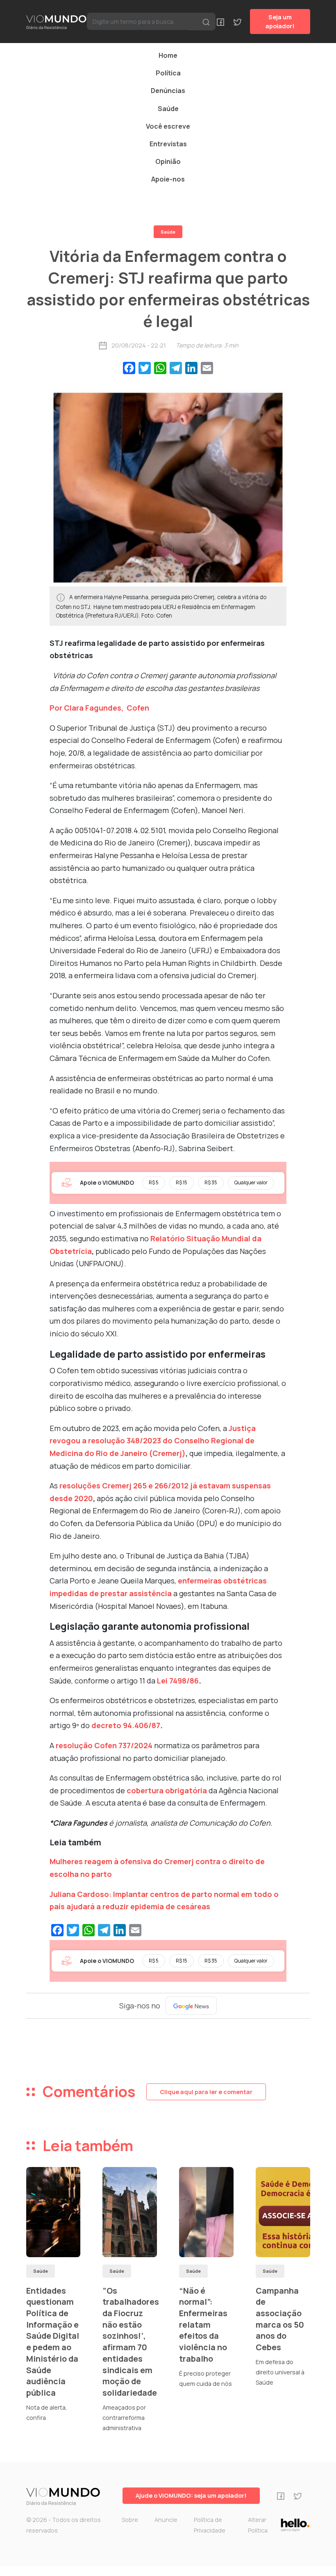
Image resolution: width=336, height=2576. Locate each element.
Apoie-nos (168, 179)
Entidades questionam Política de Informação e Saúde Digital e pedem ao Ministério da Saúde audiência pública (53, 2342)
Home (168, 55)
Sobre (130, 2520)
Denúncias (168, 91)
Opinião (168, 161)
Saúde (168, 109)
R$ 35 (211, 1182)
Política (168, 73)
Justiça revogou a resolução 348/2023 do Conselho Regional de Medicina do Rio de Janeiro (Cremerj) (153, 1441)
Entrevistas (168, 144)
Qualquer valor (251, 1182)
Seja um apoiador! (280, 22)
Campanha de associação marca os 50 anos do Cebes (280, 2319)
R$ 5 (154, 1182)
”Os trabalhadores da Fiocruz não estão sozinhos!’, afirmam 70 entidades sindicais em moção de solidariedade (131, 2342)
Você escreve (168, 126)
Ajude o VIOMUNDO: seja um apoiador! (191, 2495)
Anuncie (166, 2520)
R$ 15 (182, 1182)
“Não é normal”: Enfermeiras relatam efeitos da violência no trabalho (203, 2325)
